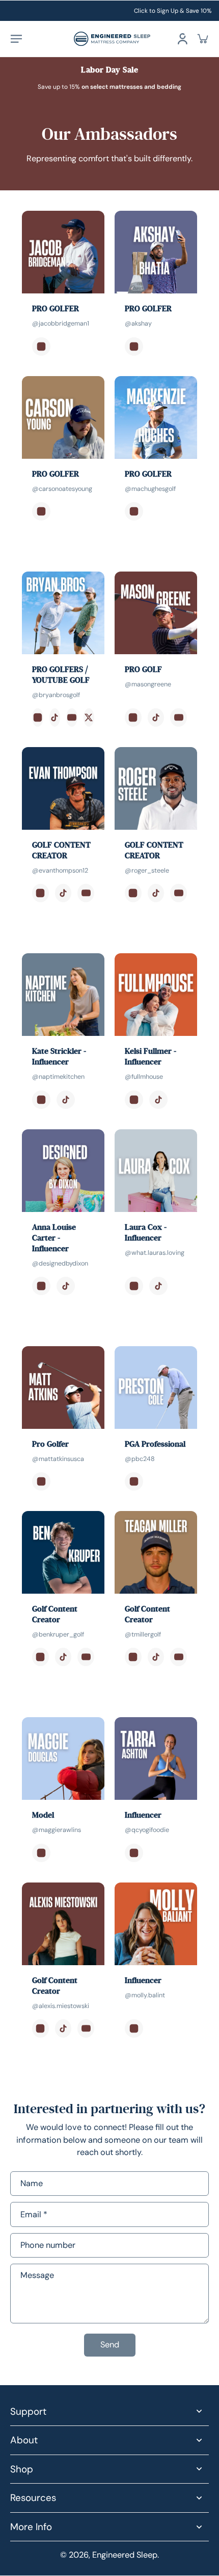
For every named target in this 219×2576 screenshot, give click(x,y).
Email (34, 2214)
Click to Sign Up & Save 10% (173, 11)
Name (32, 2184)
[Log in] (182, 39)
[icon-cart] (203, 39)
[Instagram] (41, 346)
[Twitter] (89, 717)
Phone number (48, 2245)
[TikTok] (55, 717)
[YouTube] (72, 717)
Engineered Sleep (125, 2555)
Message (37, 2275)
